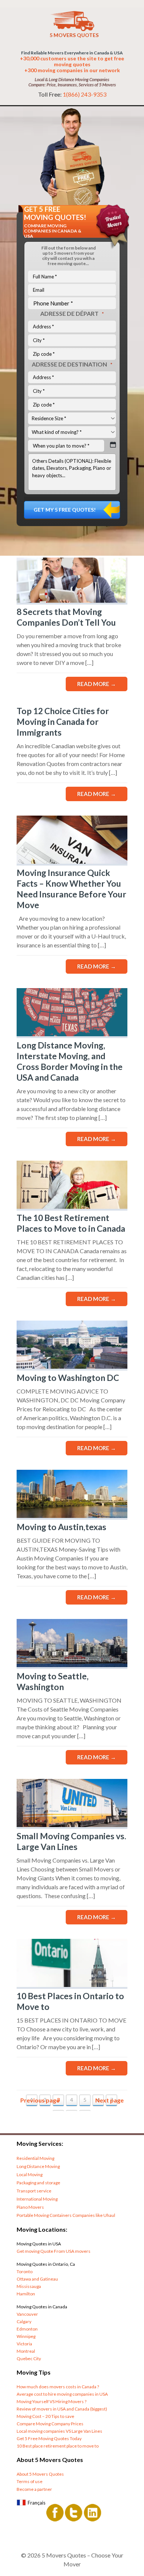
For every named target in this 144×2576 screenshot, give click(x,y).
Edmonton (27, 2329)
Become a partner (34, 2489)
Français (37, 2503)
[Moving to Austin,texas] (72, 1516)
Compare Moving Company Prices (50, 2424)
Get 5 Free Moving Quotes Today (49, 2438)
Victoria (24, 2344)
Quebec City (29, 2358)
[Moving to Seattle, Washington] (72, 1665)
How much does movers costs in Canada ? (58, 2387)
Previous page (40, 2100)
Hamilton (26, 2294)
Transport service (34, 2191)
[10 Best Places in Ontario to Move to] (72, 1985)
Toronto (25, 2271)
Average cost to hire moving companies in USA (62, 2394)
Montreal (26, 2351)
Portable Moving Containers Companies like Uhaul (66, 2215)
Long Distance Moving (38, 2166)
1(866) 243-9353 (85, 94)
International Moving (37, 2199)
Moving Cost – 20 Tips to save (45, 2416)
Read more (97, 684)
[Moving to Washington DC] (72, 1366)
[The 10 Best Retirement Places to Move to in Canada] (72, 1206)
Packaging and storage (38, 2183)
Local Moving (30, 2174)
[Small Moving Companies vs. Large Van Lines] (72, 1825)
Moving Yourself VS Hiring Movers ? (52, 2401)
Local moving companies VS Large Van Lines (59, 2431)
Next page (109, 2100)
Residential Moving (35, 2158)
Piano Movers (30, 2207)
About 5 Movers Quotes (40, 2474)
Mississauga (29, 2286)
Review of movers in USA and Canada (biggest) (62, 2409)
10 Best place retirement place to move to (58, 2446)
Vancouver (27, 2314)
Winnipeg (26, 2336)
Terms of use (30, 2481)
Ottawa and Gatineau (37, 2279)
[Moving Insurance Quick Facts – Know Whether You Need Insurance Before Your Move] (72, 861)
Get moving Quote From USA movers (54, 2251)
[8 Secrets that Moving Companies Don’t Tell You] (72, 600)
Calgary (24, 2321)
